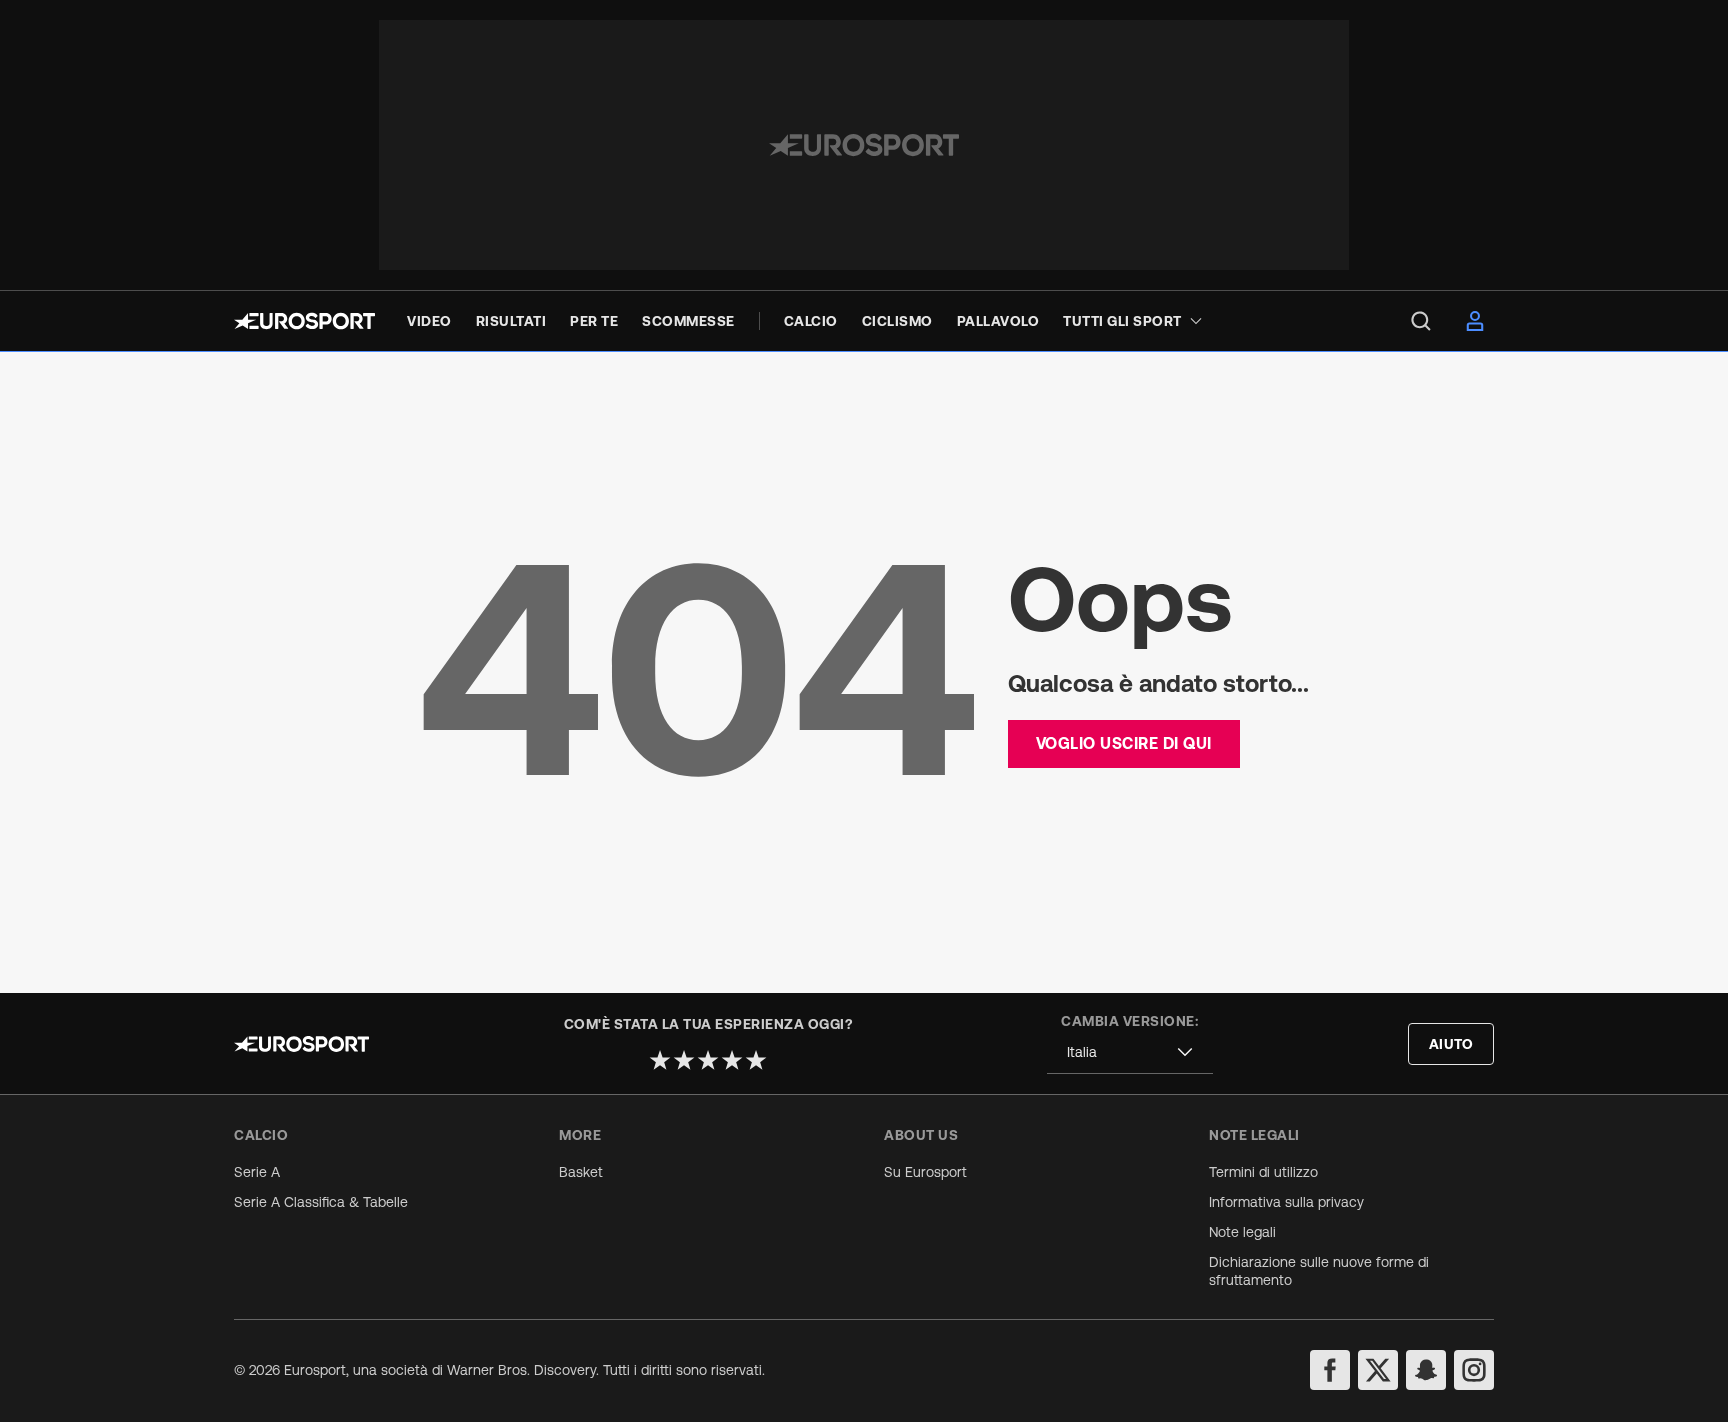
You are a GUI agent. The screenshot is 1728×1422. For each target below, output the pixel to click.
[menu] (1421, 321)
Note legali (1242, 1232)
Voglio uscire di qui (1124, 743)
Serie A (257, 1172)
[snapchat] (1426, 1370)
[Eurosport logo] (304, 321)
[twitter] (1378, 1370)
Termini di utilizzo (1263, 1172)
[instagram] (1474, 1370)
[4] (732, 1060)
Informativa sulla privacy (1286, 1202)
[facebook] (1330, 1370)
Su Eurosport (925, 1172)
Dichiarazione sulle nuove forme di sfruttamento (1319, 1271)
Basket (581, 1172)
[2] (684, 1060)
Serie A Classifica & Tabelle (321, 1202)
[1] (660, 1060)
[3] (708, 1060)
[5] (756, 1060)
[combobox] (1130, 1052)
